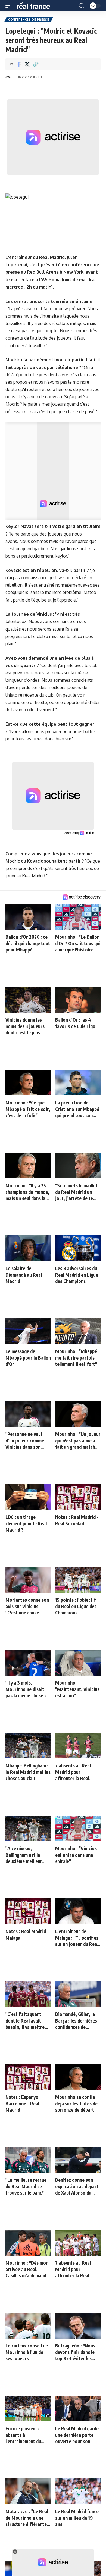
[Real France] (36, 6)
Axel (8, 77)
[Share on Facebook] (19, 64)
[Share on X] (27, 64)
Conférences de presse (29, 20)
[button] (10, 6)
